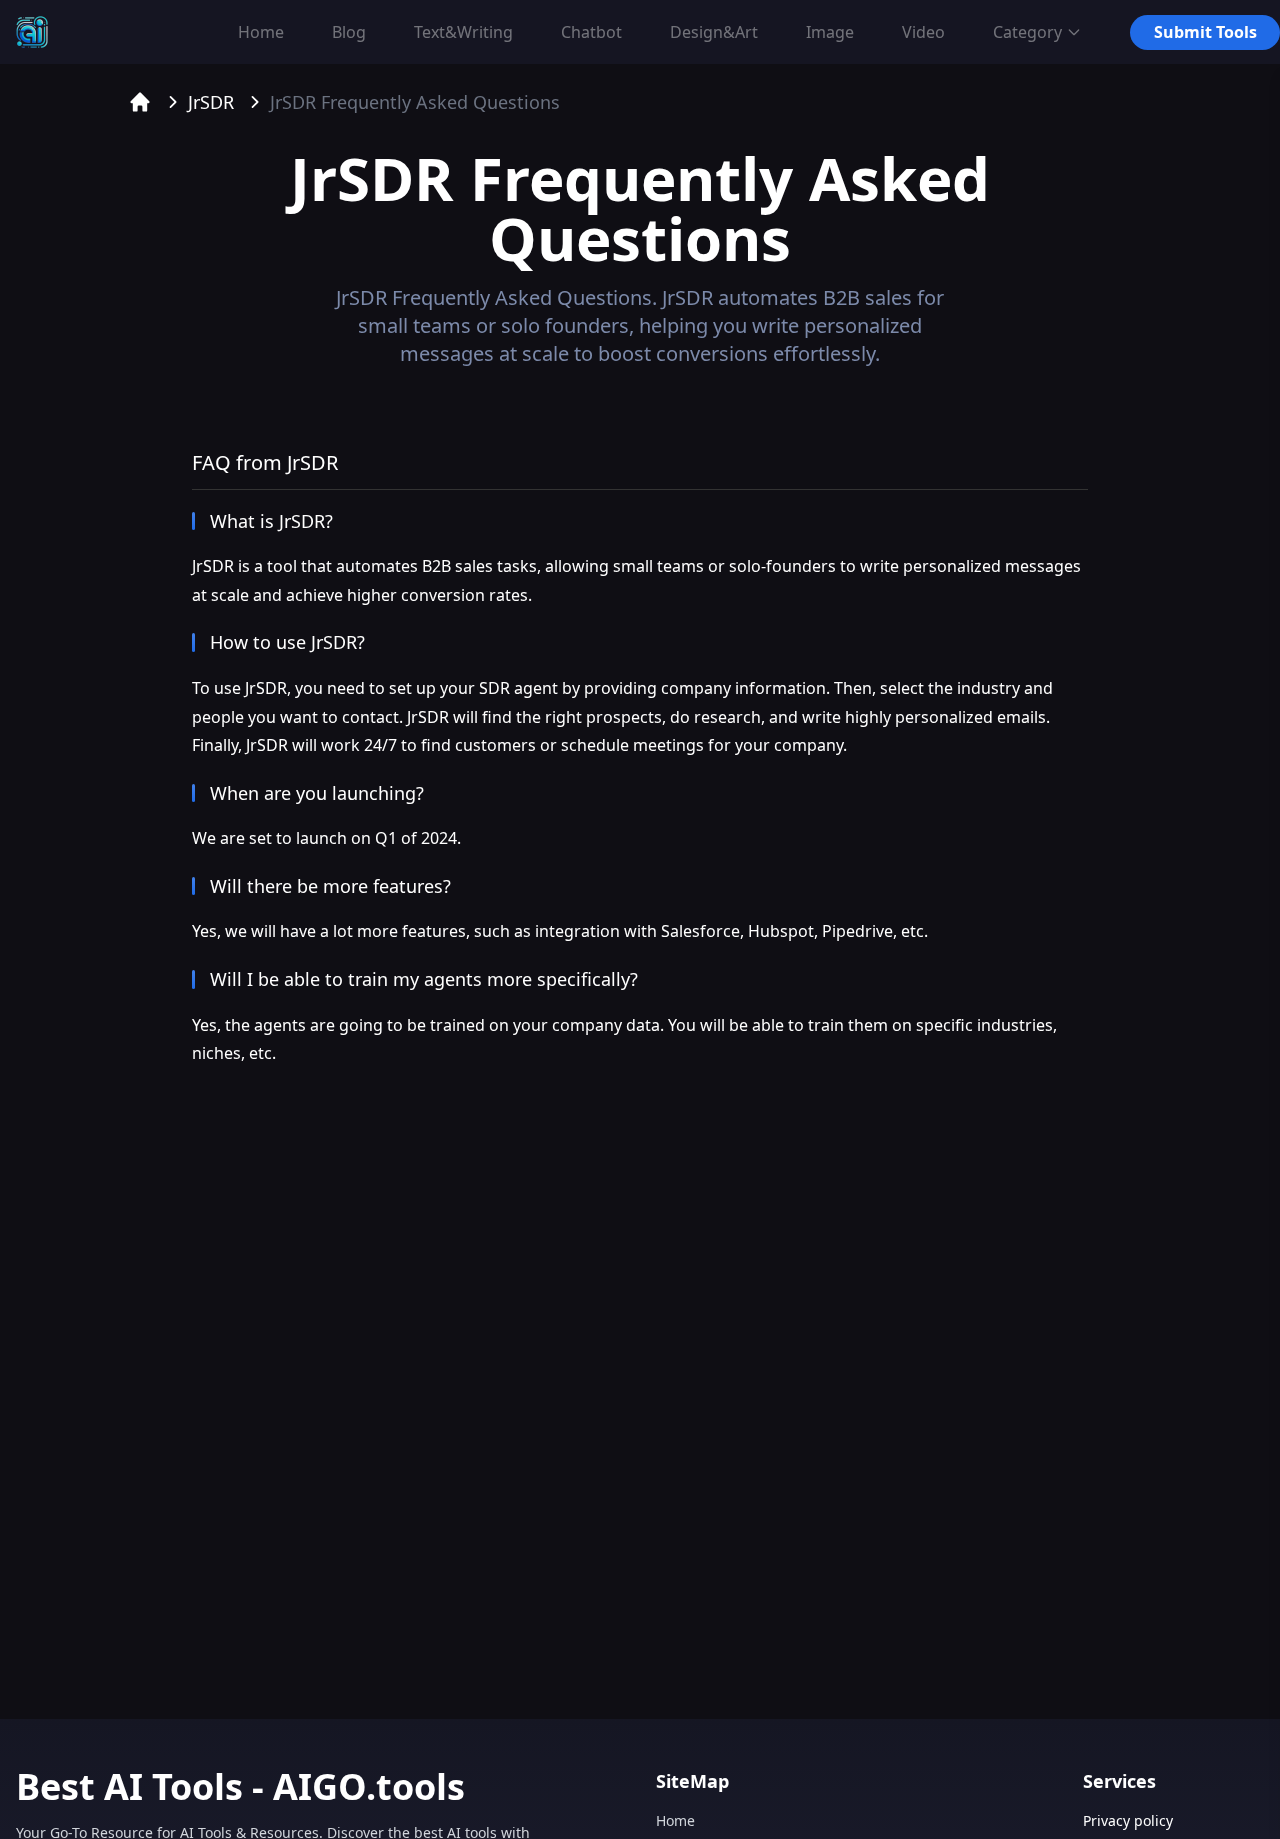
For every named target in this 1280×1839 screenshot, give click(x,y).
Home (675, 1820)
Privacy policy (1128, 1820)
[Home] (140, 102)
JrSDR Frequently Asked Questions (415, 102)
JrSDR (211, 102)
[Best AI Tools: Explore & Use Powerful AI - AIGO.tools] (32, 32)
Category (1027, 32)
